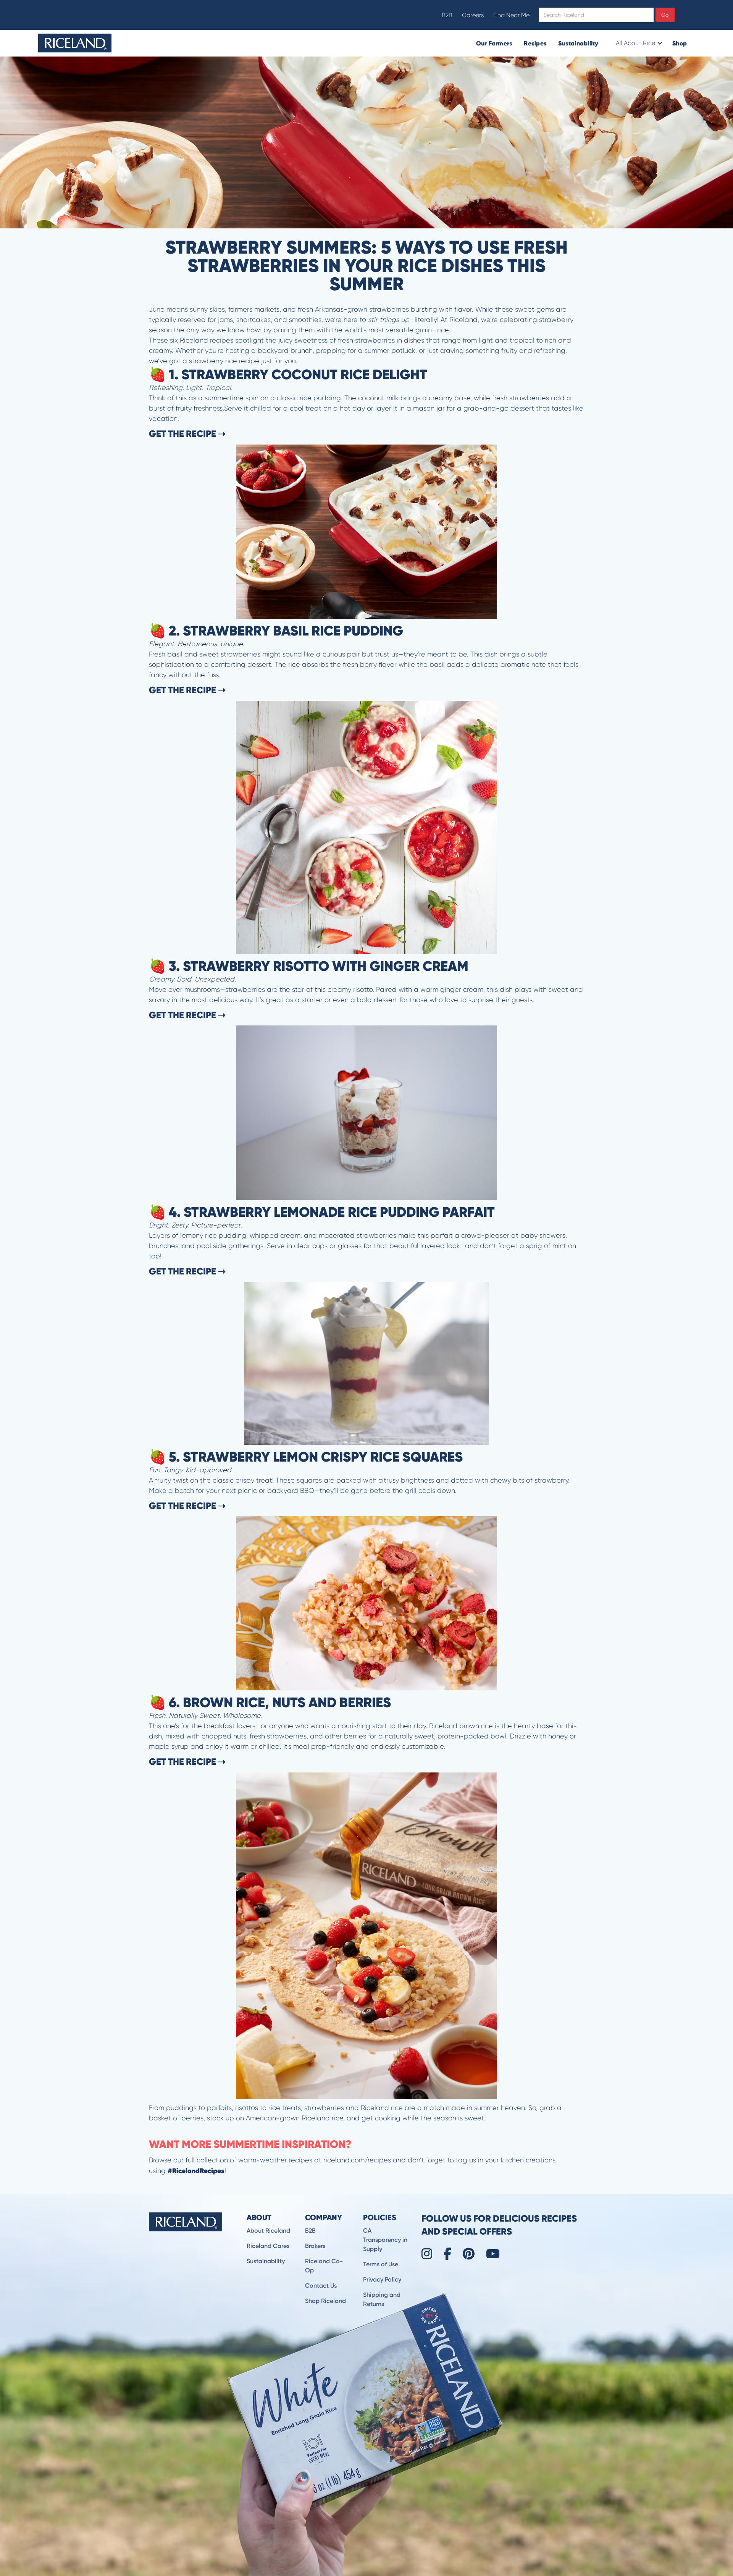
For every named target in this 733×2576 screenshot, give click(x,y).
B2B (447, 15)
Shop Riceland (325, 2301)
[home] (75, 43)
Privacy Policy (382, 2279)
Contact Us (321, 2286)
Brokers (315, 2246)
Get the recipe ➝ (187, 434)
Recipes (535, 43)
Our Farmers (494, 43)
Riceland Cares (268, 2246)
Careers (473, 15)
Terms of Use (381, 2264)
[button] (639, 43)
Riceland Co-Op (324, 2266)
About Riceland (268, 2231)
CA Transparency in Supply (385, 2240)
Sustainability (578, 43)
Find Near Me (511, 15)
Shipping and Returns (382, 2299)
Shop (680, 43)
